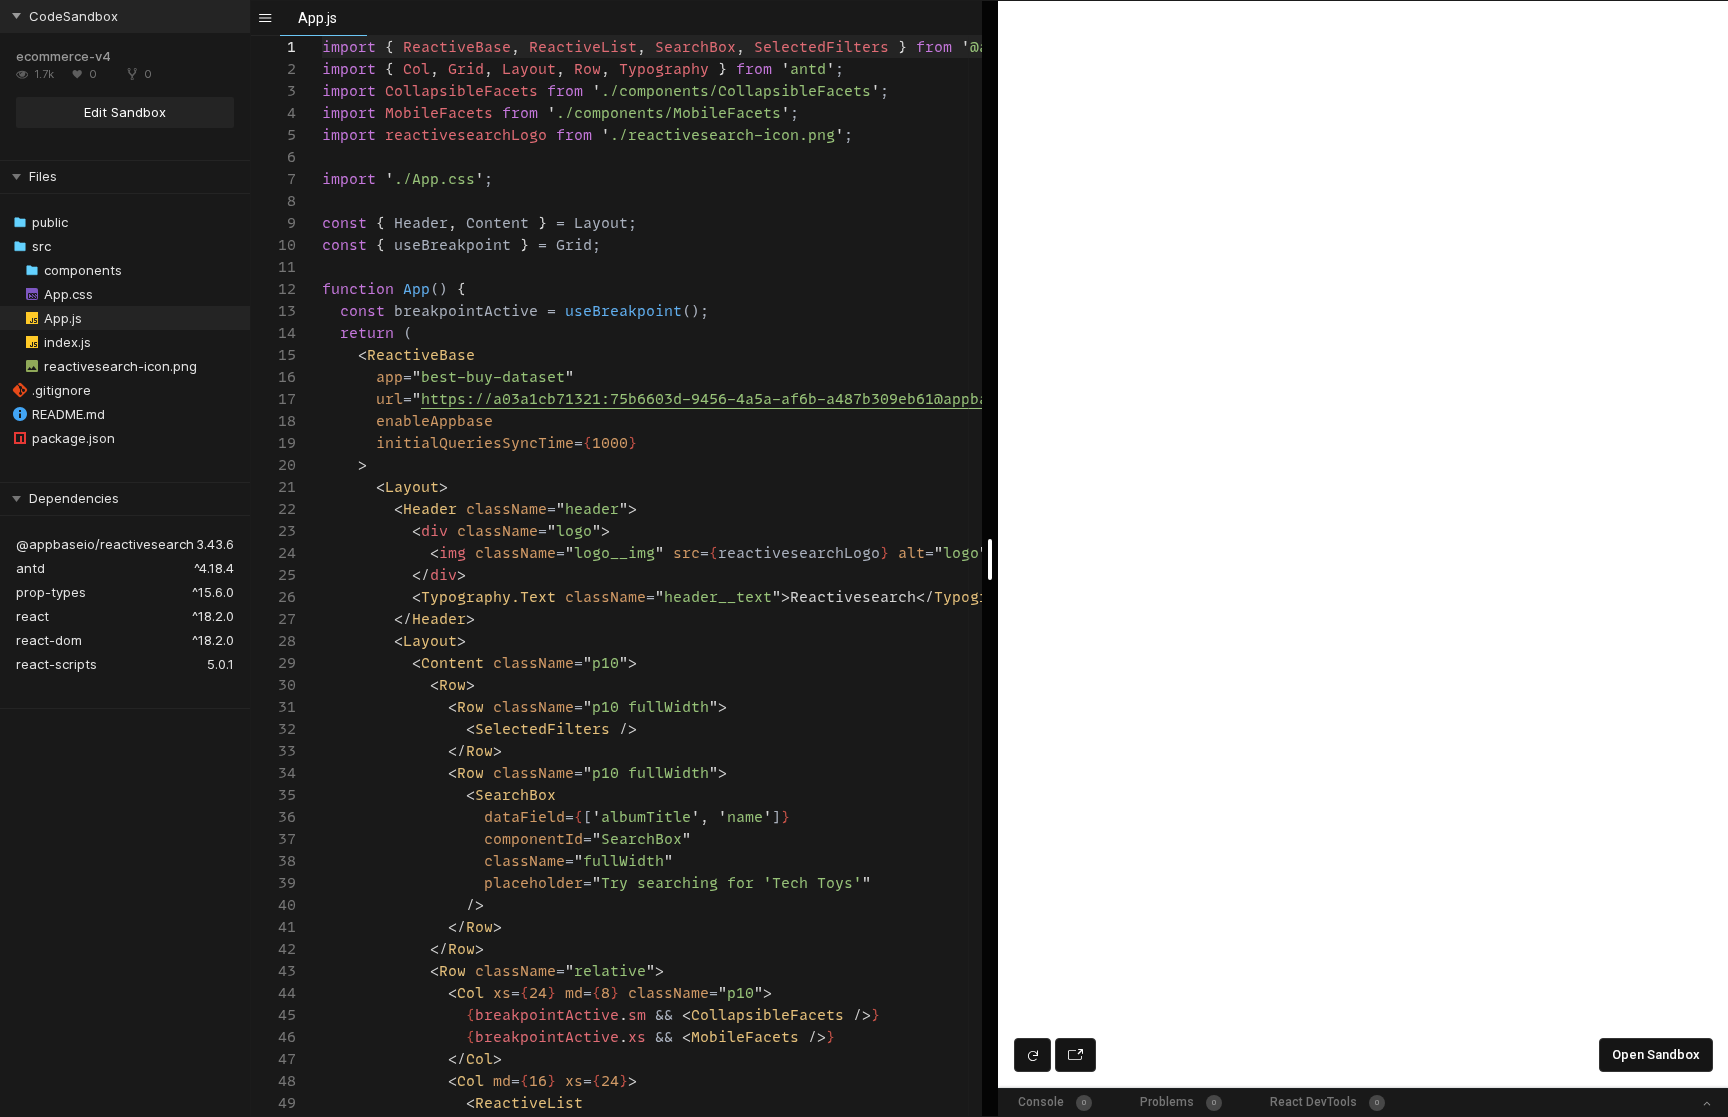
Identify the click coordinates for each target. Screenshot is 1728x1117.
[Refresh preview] (1032, 1055)
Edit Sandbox (125, 112)
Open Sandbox (1656, 1054)
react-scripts (56, 664)
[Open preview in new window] (1075, 1055)
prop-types (51, 592)
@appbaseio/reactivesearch (105, 544)
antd (30, 568)
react (32, 616)
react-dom (49, 640)
